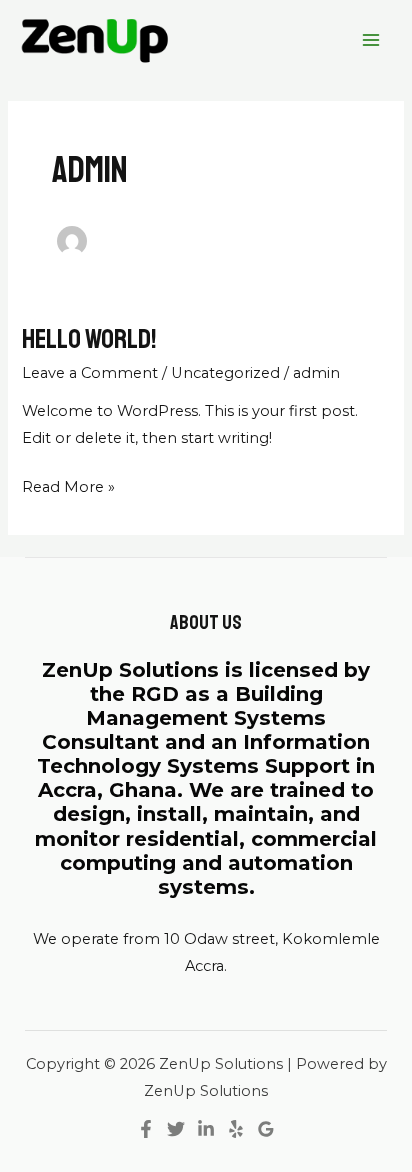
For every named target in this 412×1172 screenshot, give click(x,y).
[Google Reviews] (266, 1129)
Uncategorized (225, 373)
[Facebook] (146, 1129)
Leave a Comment (90, 373)
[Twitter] (176, 1129)
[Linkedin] (206, 1129)
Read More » (68, 485)
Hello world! (89, 339)
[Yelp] (236, 1129)
